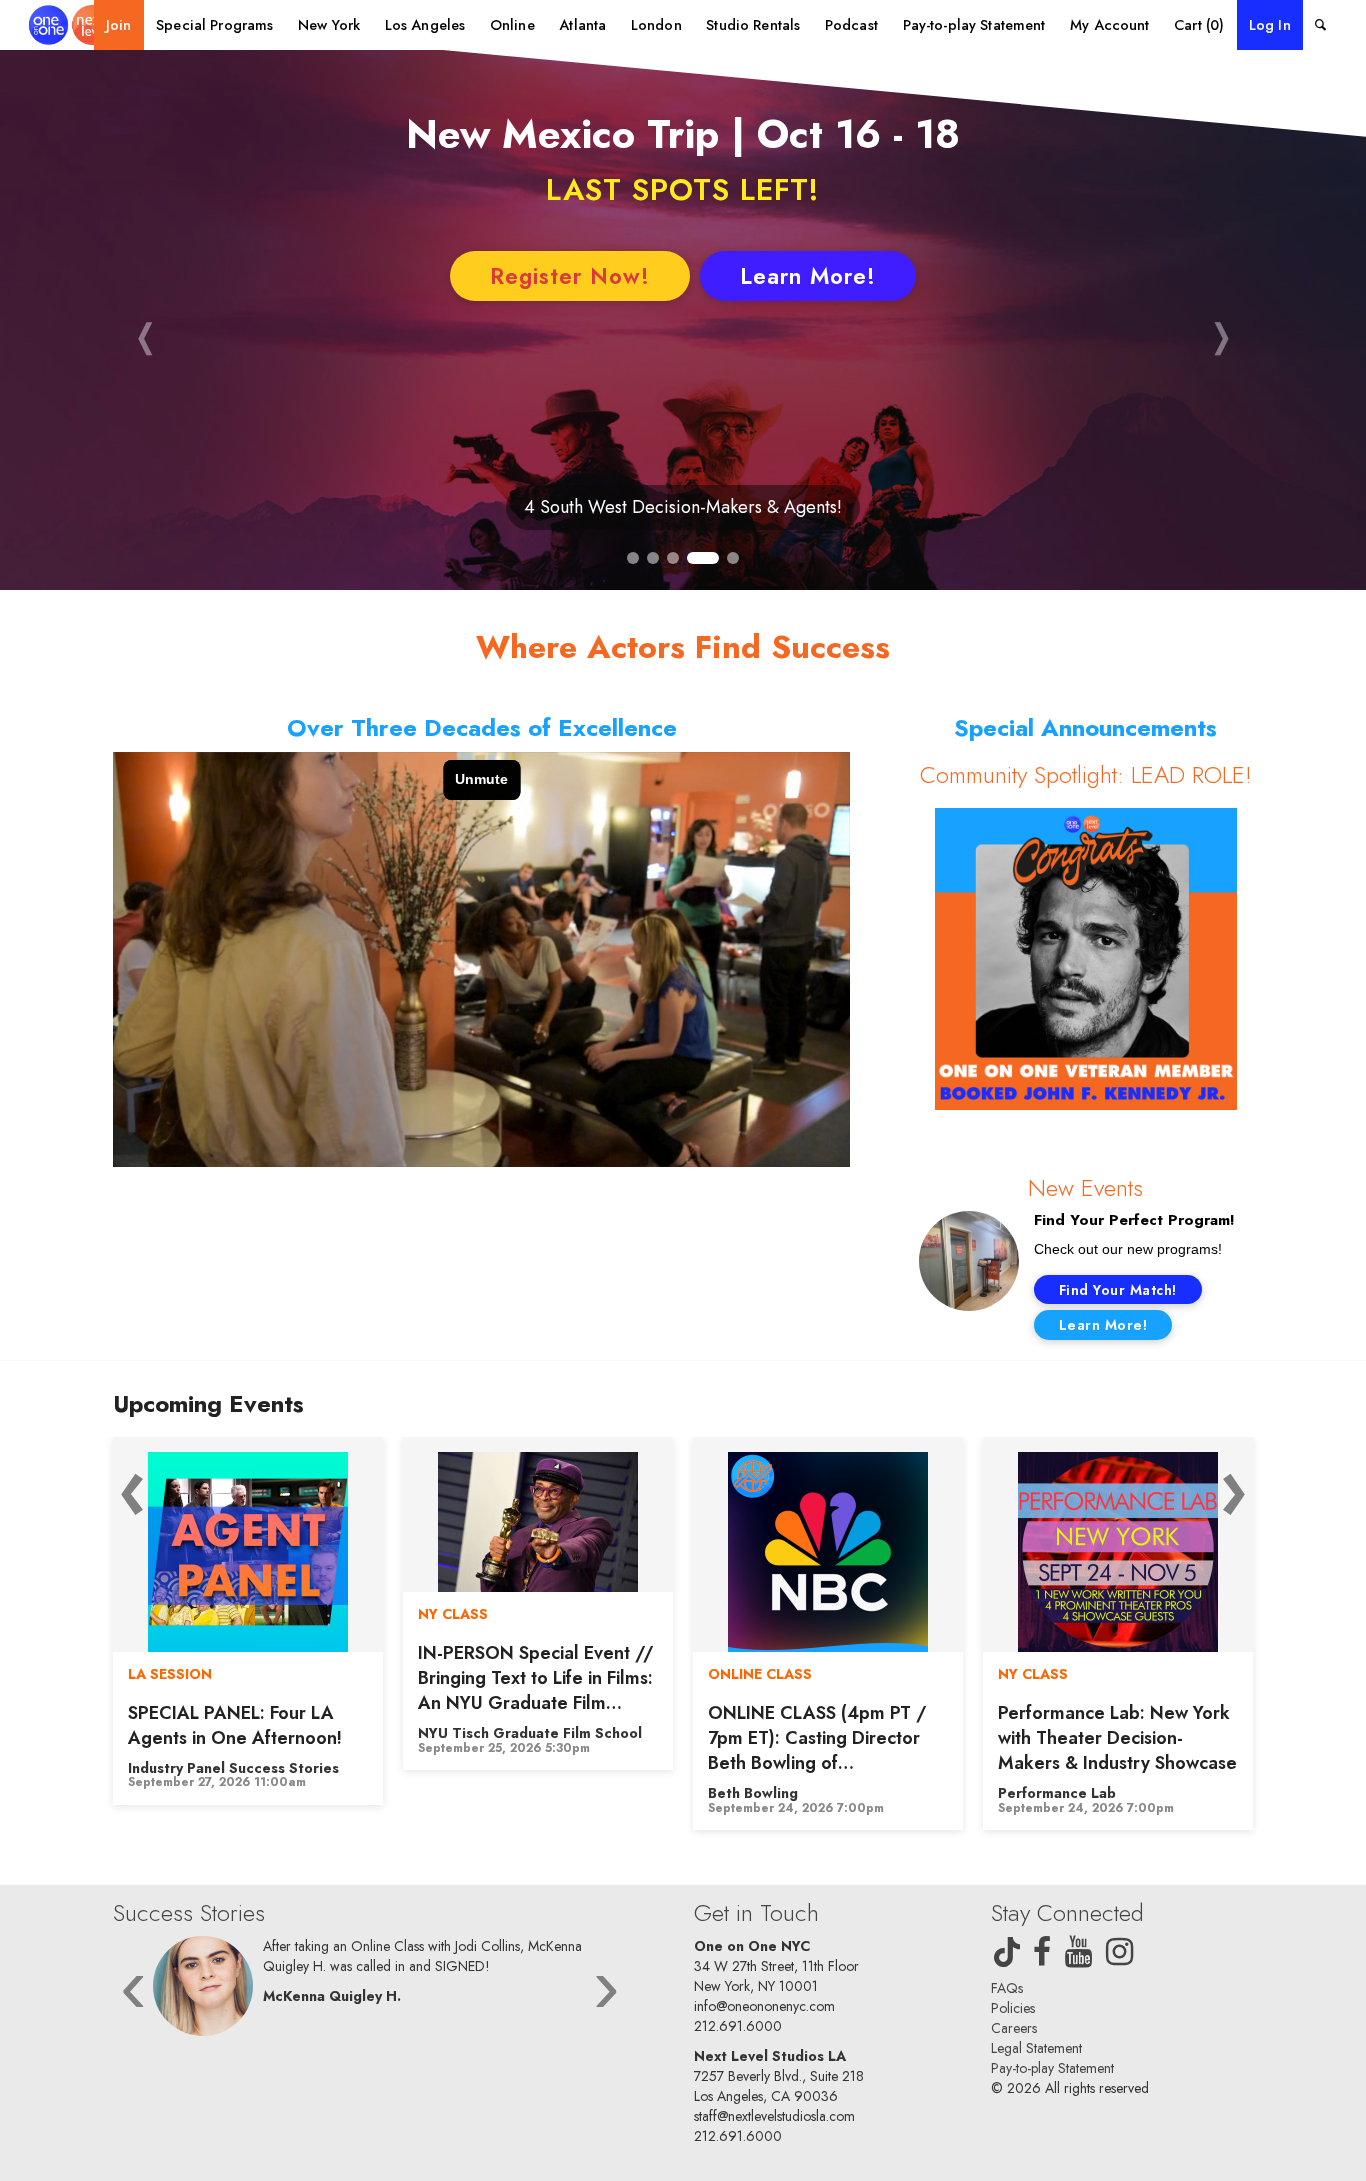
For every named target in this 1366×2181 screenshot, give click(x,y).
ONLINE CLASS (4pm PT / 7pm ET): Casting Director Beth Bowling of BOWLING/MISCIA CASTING (527, 1763)
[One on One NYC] (70, 25)
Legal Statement (1036, 2048)
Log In (1270, 25)
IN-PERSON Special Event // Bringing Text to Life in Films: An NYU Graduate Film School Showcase (245, 1691)
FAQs (1007, 1988)
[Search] (1321, 25)
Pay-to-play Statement (1052, 2068)
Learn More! (808, 276)
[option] (248, 1603)
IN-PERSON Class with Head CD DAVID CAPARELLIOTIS (1114, 1725)
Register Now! (570, 276)
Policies (1013, 2008)
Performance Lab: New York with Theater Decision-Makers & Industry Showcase (827, 1738)
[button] (145, 335)
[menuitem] (119, 25)
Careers (1014, 2028)
